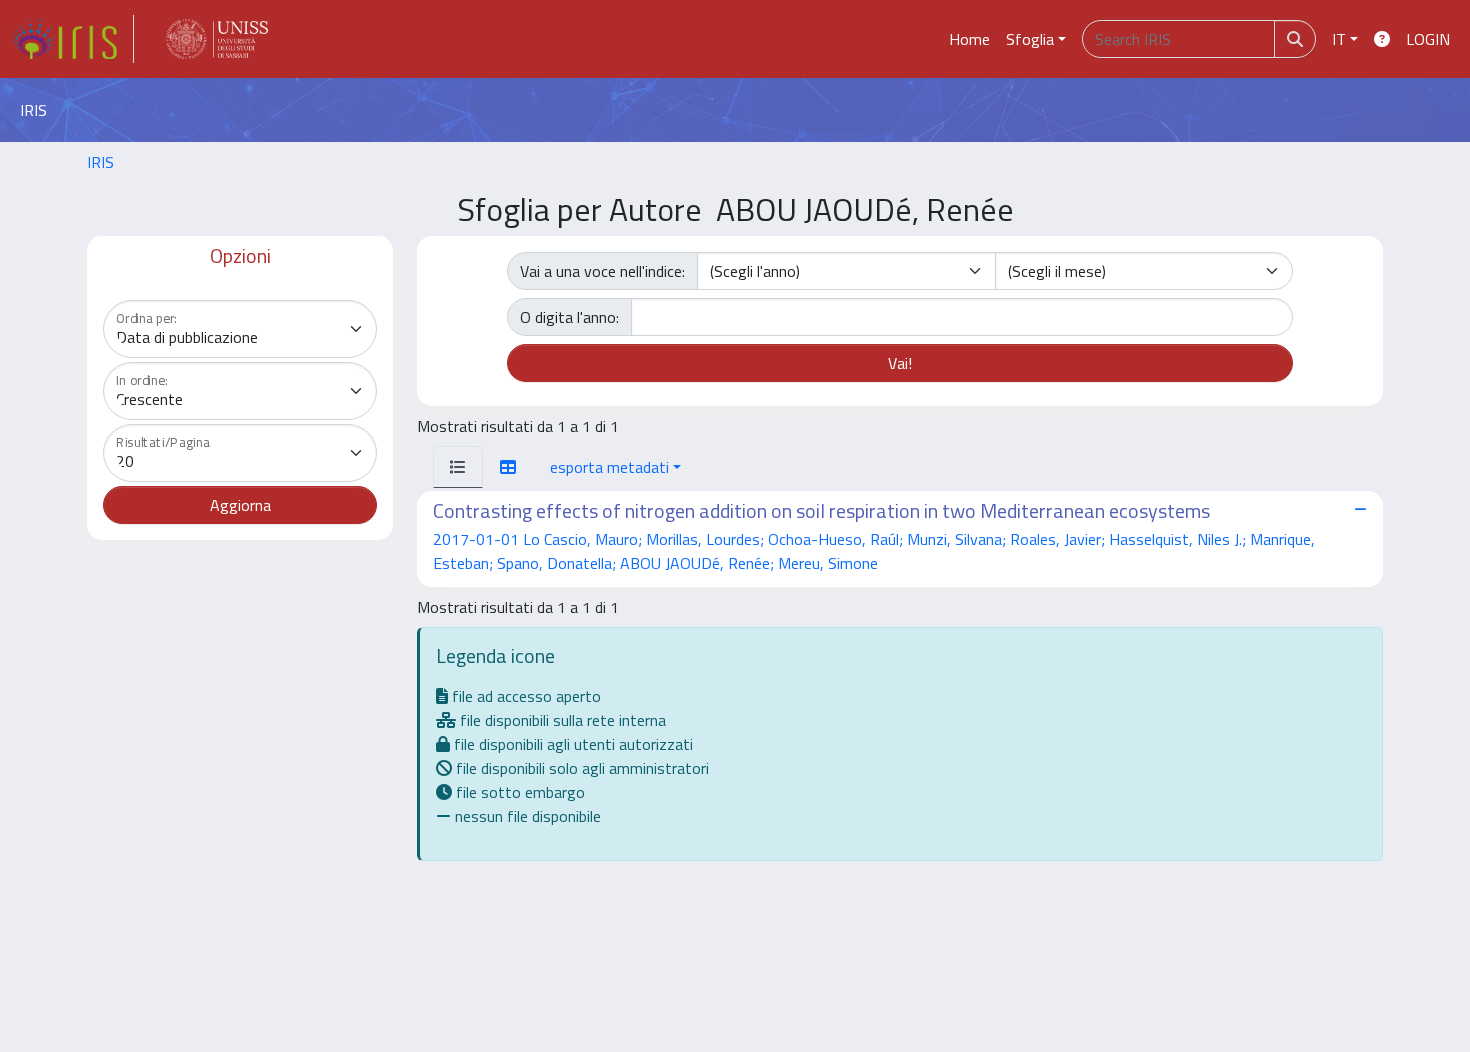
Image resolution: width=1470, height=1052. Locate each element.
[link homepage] (73, 39)
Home (969, 39)
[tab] (458, 467)
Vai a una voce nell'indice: (602, 271)
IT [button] (1339, 39)
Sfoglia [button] (1030, 39)
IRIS (100, 162)
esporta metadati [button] (609, 467)
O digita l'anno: (569, 317)
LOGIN (1428, 39)
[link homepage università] (217, 39)
